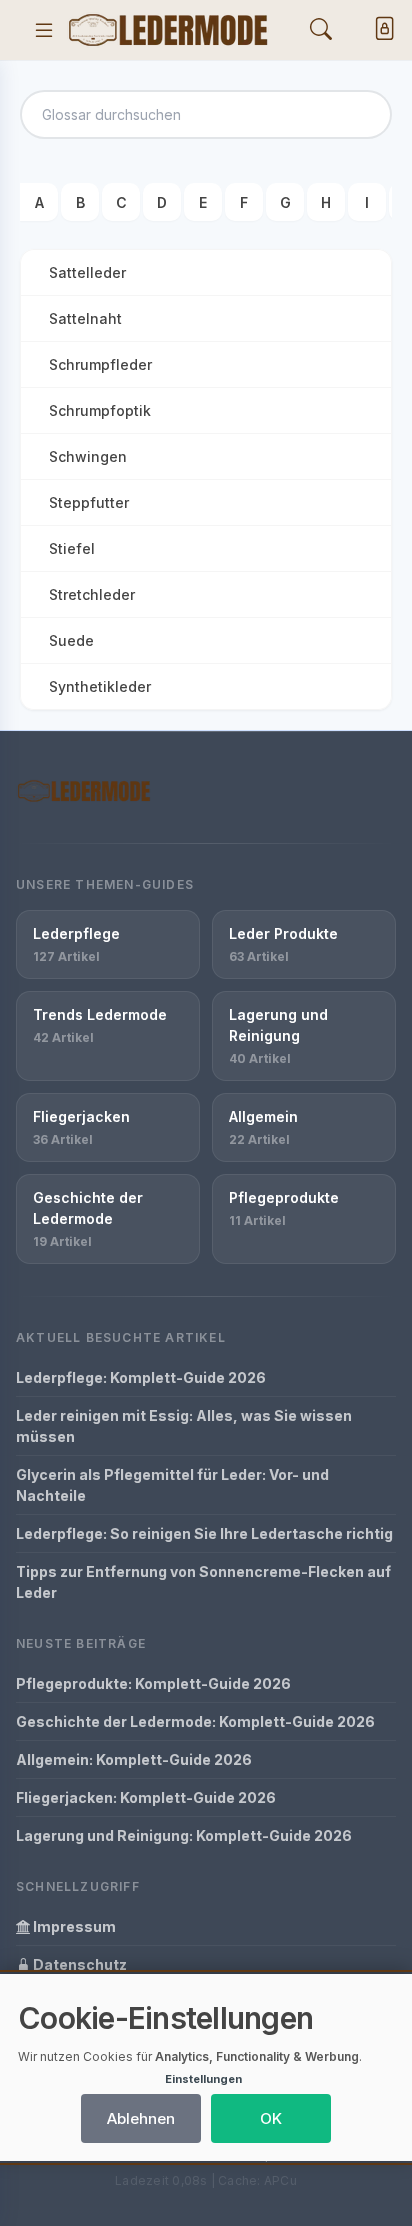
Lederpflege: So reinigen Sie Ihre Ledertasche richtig (204, 1533)
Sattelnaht (85, 318)
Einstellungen (203, 2079)
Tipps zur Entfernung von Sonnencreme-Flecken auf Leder (203, 1582)
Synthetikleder (100, 686)
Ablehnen (141, 2118)
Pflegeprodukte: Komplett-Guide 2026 (153, 1683)
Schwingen (88, 456)
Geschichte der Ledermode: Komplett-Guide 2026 (195, 1721)
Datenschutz (78, 1964)
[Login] (380, 30)
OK (271, 2118)
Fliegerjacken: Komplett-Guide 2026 (146, 1797)
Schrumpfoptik (100, 410)
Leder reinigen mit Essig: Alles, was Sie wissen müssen (184, 1426)
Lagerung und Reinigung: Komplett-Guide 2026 (184, 1835)
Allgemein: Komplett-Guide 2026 (134, 1759)
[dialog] (206, 2067)
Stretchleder (92, 594)
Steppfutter (89, 502)
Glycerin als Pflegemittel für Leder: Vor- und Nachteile (172, 1485)
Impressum (73, 1926)
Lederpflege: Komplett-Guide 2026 (141, 1377)
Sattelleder (87, 272)
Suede (71, 640)
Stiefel (72, 548)
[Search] (321, 29)
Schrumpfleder (100, 364)
